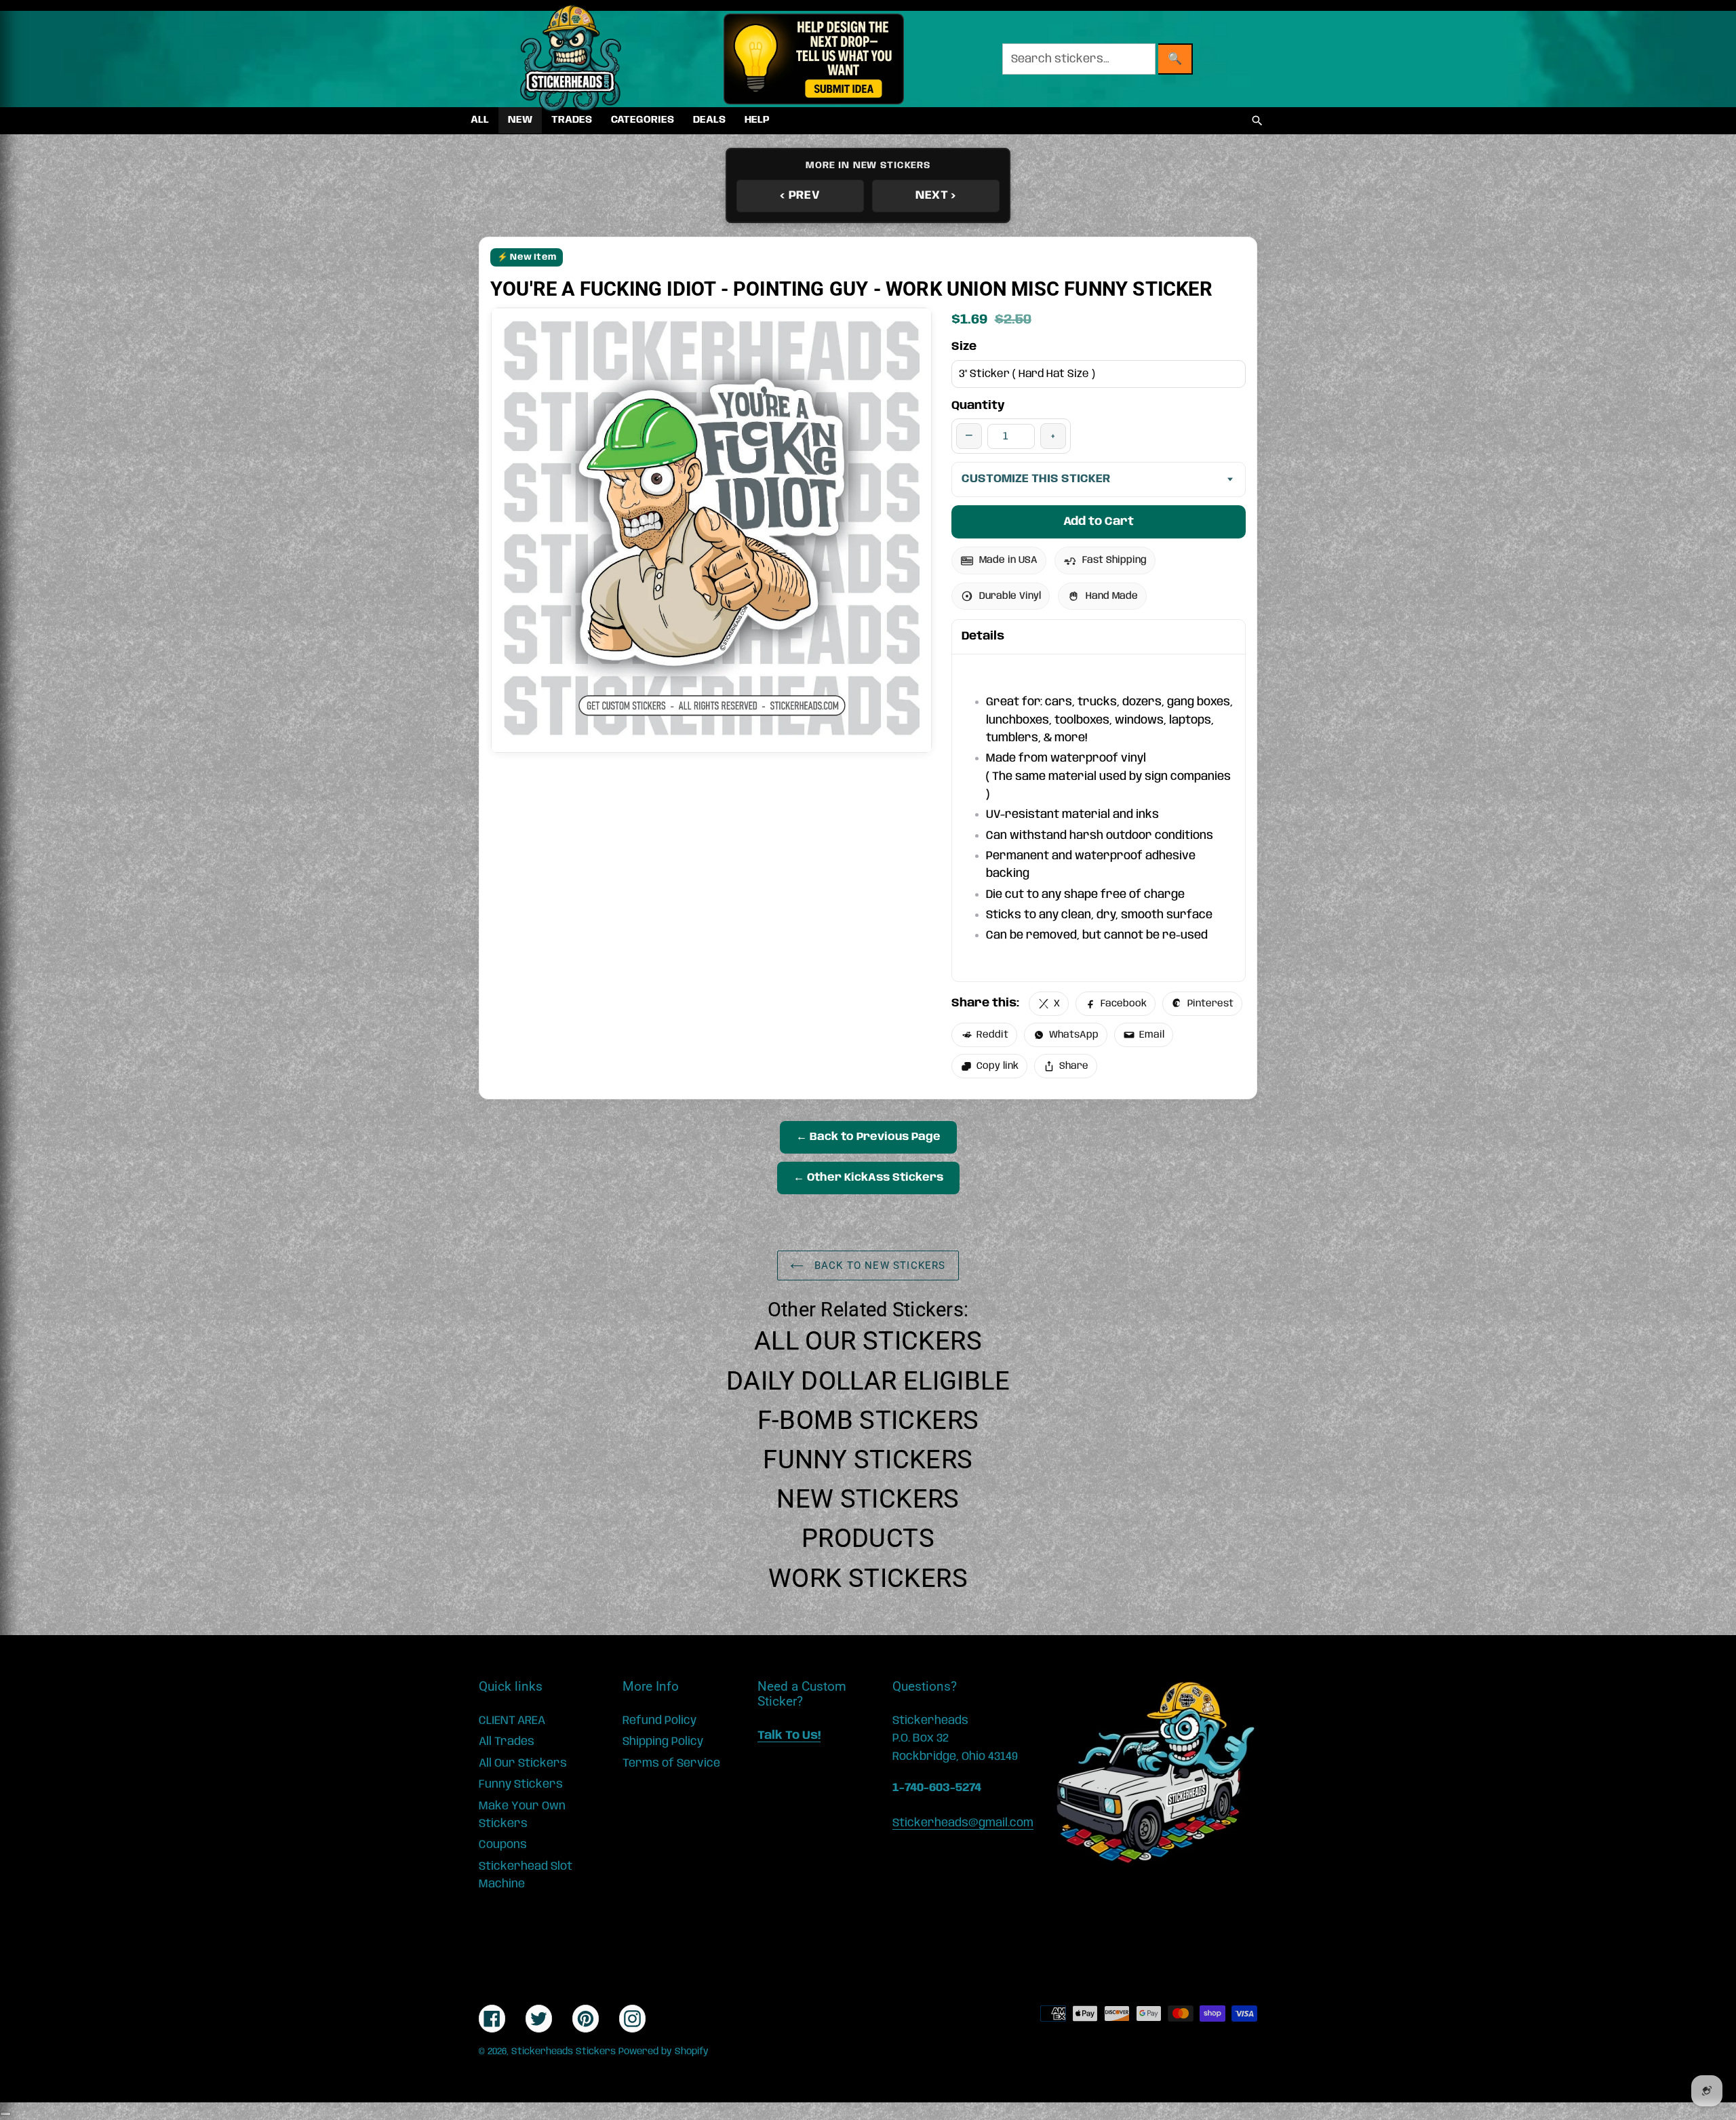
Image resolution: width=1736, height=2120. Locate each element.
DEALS (709, 120)
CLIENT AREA (512, 1721)
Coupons (503, 1845)
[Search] (1257, 121)
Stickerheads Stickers (564, 2052)
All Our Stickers (868, 1341)
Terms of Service (671, 1763)
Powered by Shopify (664, 2052)
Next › (936, 195)
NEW (520, 120)
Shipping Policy (663, 1742)
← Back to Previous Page (868, 1137)
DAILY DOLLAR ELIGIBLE (868, 1381)
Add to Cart (1099, 522)
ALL (480, 120)
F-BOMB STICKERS (868, 1420)
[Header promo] (813, 59)
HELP (757, 120)
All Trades (507, 1742)
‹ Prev (800, 195)
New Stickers (868, 1499)
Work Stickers (868, 1578)
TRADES (572, 120)
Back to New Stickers (878, 1265)
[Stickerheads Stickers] (571, 59)
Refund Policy (659, 1721)
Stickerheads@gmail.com (963, 1823)
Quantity (978, 406)
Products (868, 1538)
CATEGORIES (643, 120)
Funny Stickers (868, 1459)
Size (964, 347)
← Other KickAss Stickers (868, 1178)
